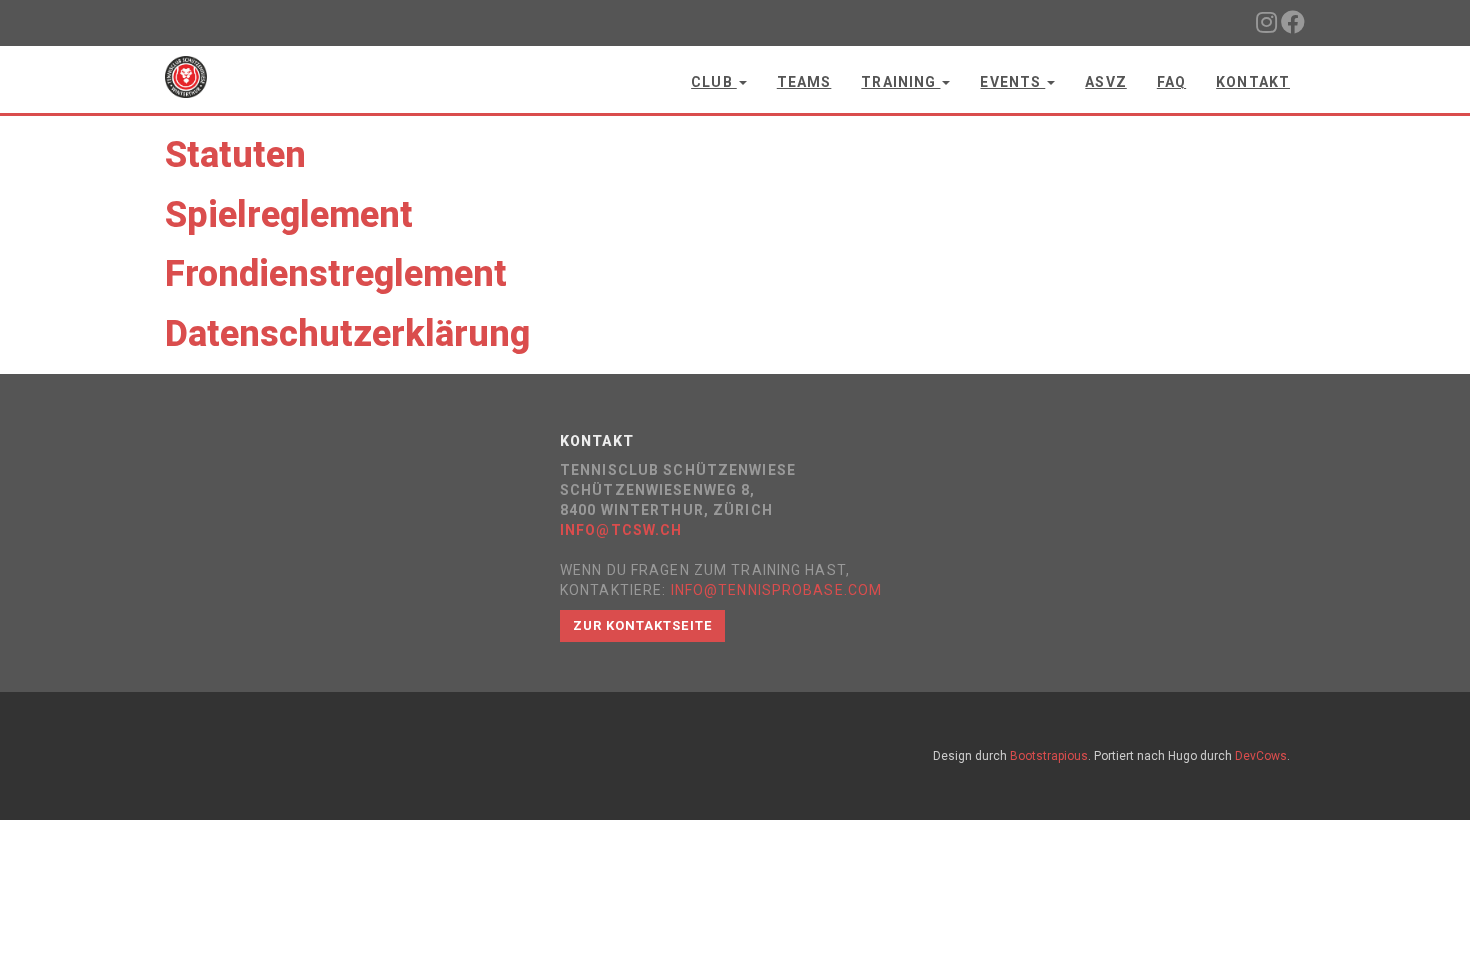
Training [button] (900, 82)
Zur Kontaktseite (642, 625)
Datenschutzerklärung (347, 334)
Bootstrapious (1049, 756)
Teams (804, 82)
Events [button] (1012, 82)
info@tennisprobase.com (777, 590)
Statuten (235, 155)
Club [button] (714, 82)
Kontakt (1253, 82)
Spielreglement (289, 215)
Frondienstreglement (336, 274)
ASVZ (1105, 82)
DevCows (1261, 756)
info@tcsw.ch (621, 530)
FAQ (1171, 82)
